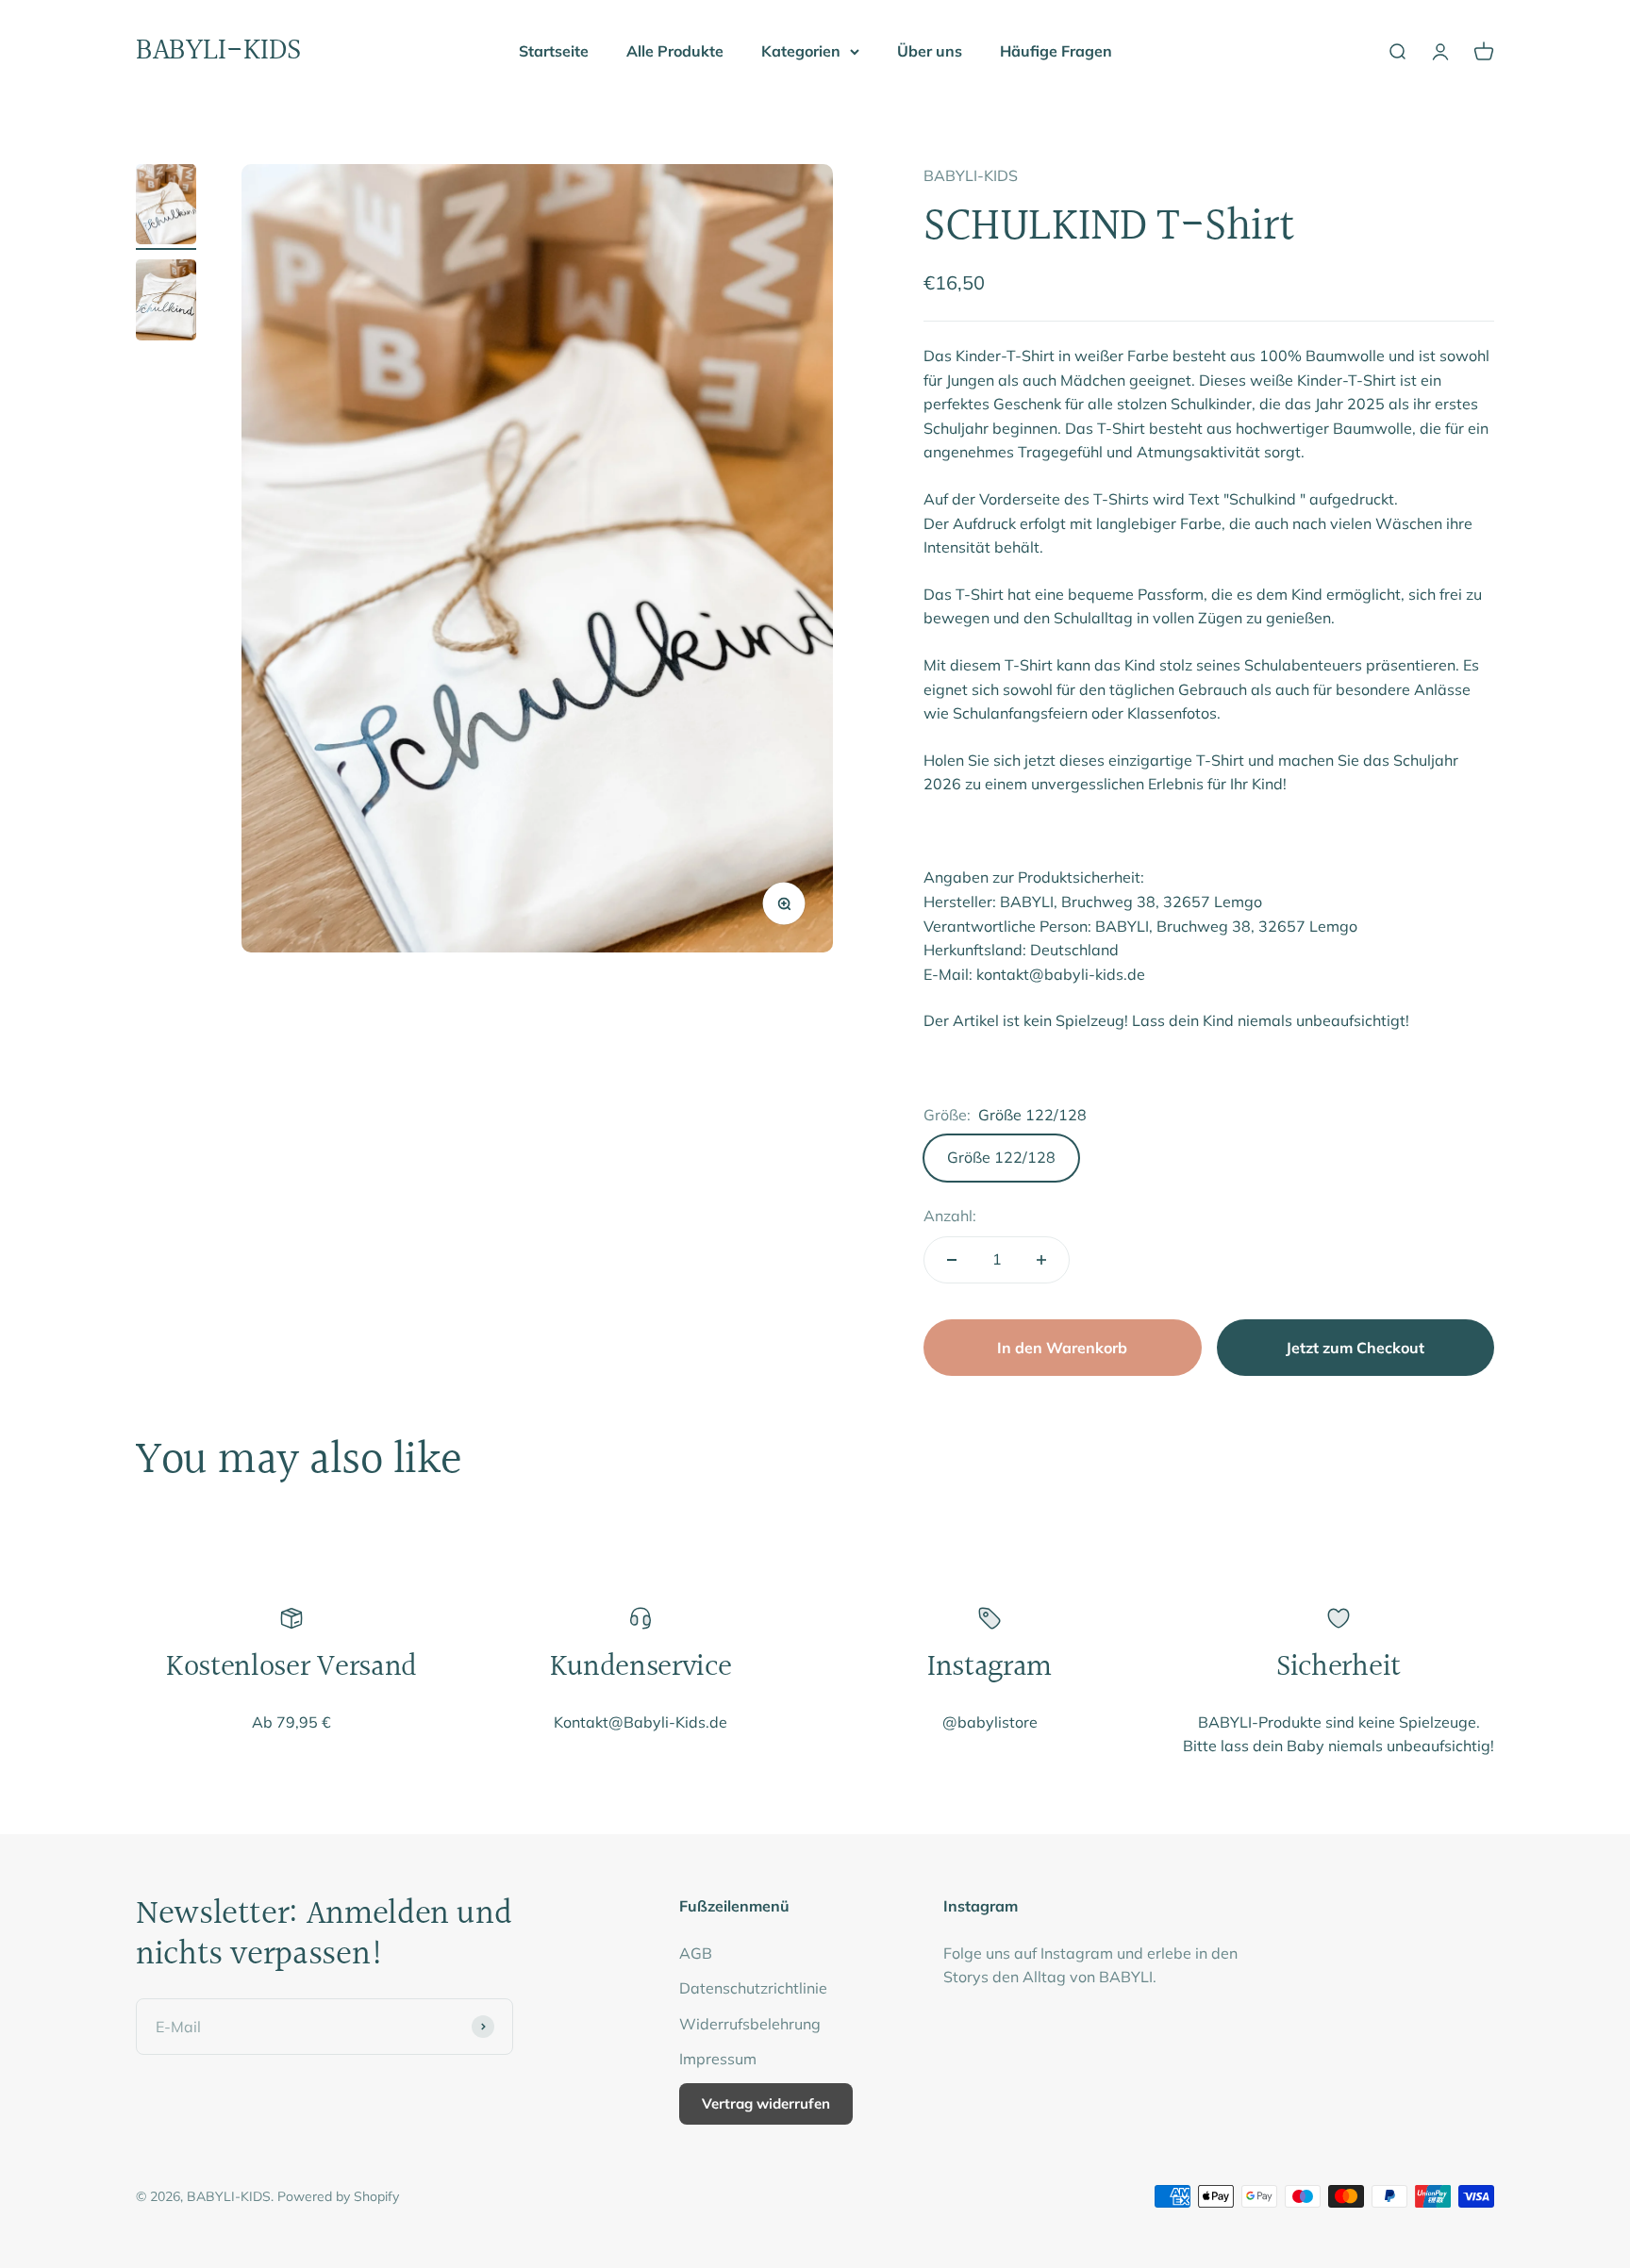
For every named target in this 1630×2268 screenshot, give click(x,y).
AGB (696, 1953)
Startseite (554, 51)
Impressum (718, 2059)
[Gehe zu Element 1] (166, 207)
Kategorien (801, 51)
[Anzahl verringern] (952, 1260)
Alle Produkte (675, 51)
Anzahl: (950, 1216)
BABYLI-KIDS (971, 175)
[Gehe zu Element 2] (166, 303)
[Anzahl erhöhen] (1041, 1260)
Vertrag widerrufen (766, 2103)
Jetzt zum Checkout (1355, 1348)
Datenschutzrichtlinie (753, 1988)
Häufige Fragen (1056, 51)
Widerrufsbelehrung (750, 2024)
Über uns (930, 51)
